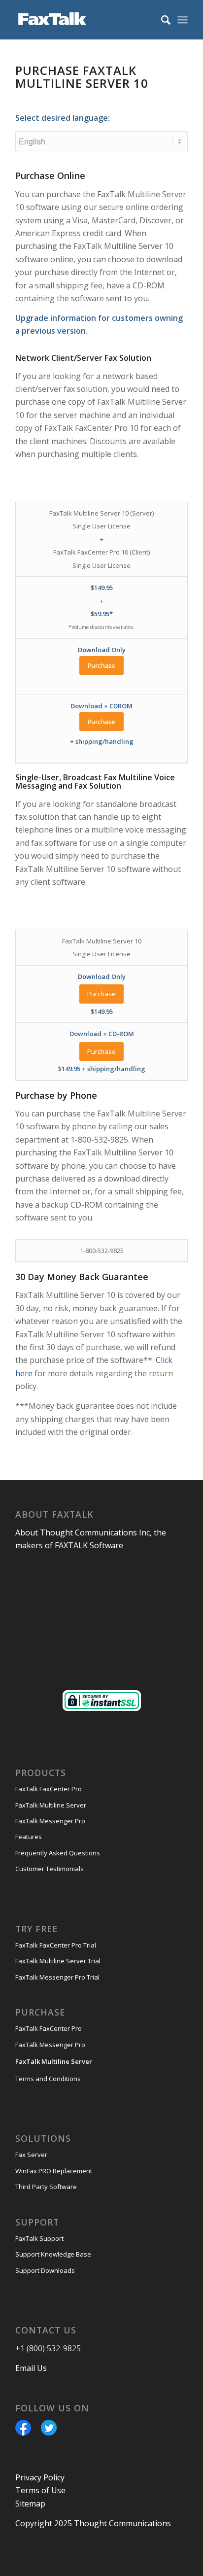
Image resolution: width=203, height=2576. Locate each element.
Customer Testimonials (50, 1869)
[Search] (161, 20)
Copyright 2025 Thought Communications (93, 2523)
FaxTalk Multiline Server (51, 1805)
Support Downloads (45, 2270)
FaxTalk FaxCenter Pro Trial (56, 1945)
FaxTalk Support (39, 2238)
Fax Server (31, 2155)
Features (29, 1837)
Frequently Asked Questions (58, 1853)
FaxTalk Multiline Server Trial (58, 1961)
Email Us (31, 2368)
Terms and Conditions (48, 2079)
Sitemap (30, 2504)
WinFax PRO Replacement (54, 2171)
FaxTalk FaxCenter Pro (49, 1789)
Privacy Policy (40, 2477)
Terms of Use (40, 2490)
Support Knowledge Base (53, 2254)
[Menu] (183, 20)
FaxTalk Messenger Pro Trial (57, 1977)
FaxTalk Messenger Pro (50, 1821)
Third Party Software (46, 2187)
